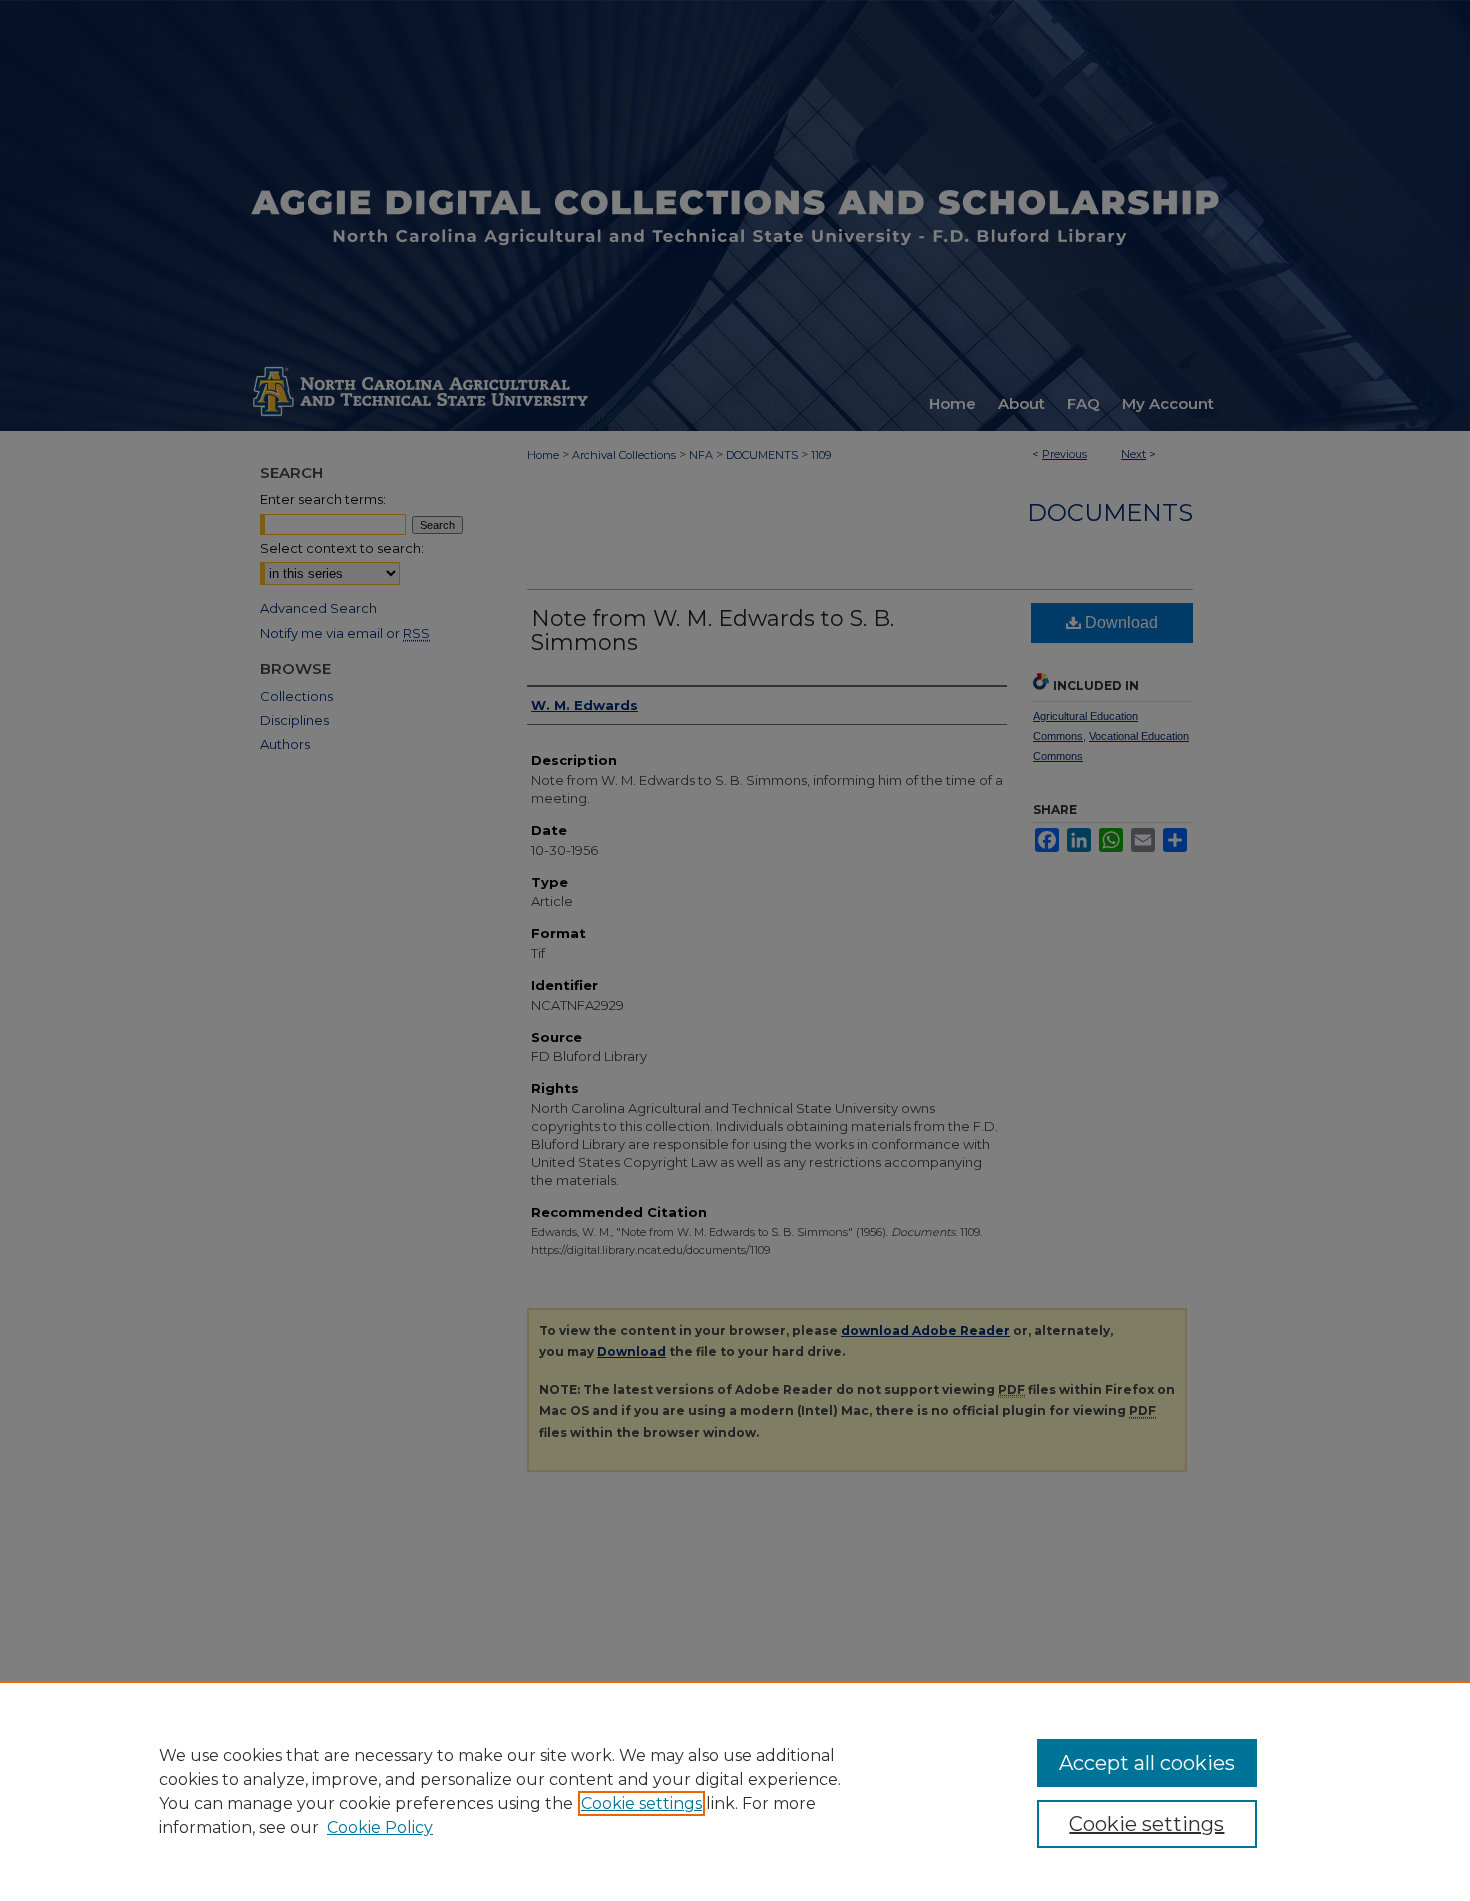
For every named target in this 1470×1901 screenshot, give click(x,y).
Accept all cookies (1147, 1763)
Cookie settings (641, 1803)
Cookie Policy (380, 1827)
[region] (735, 1791)
